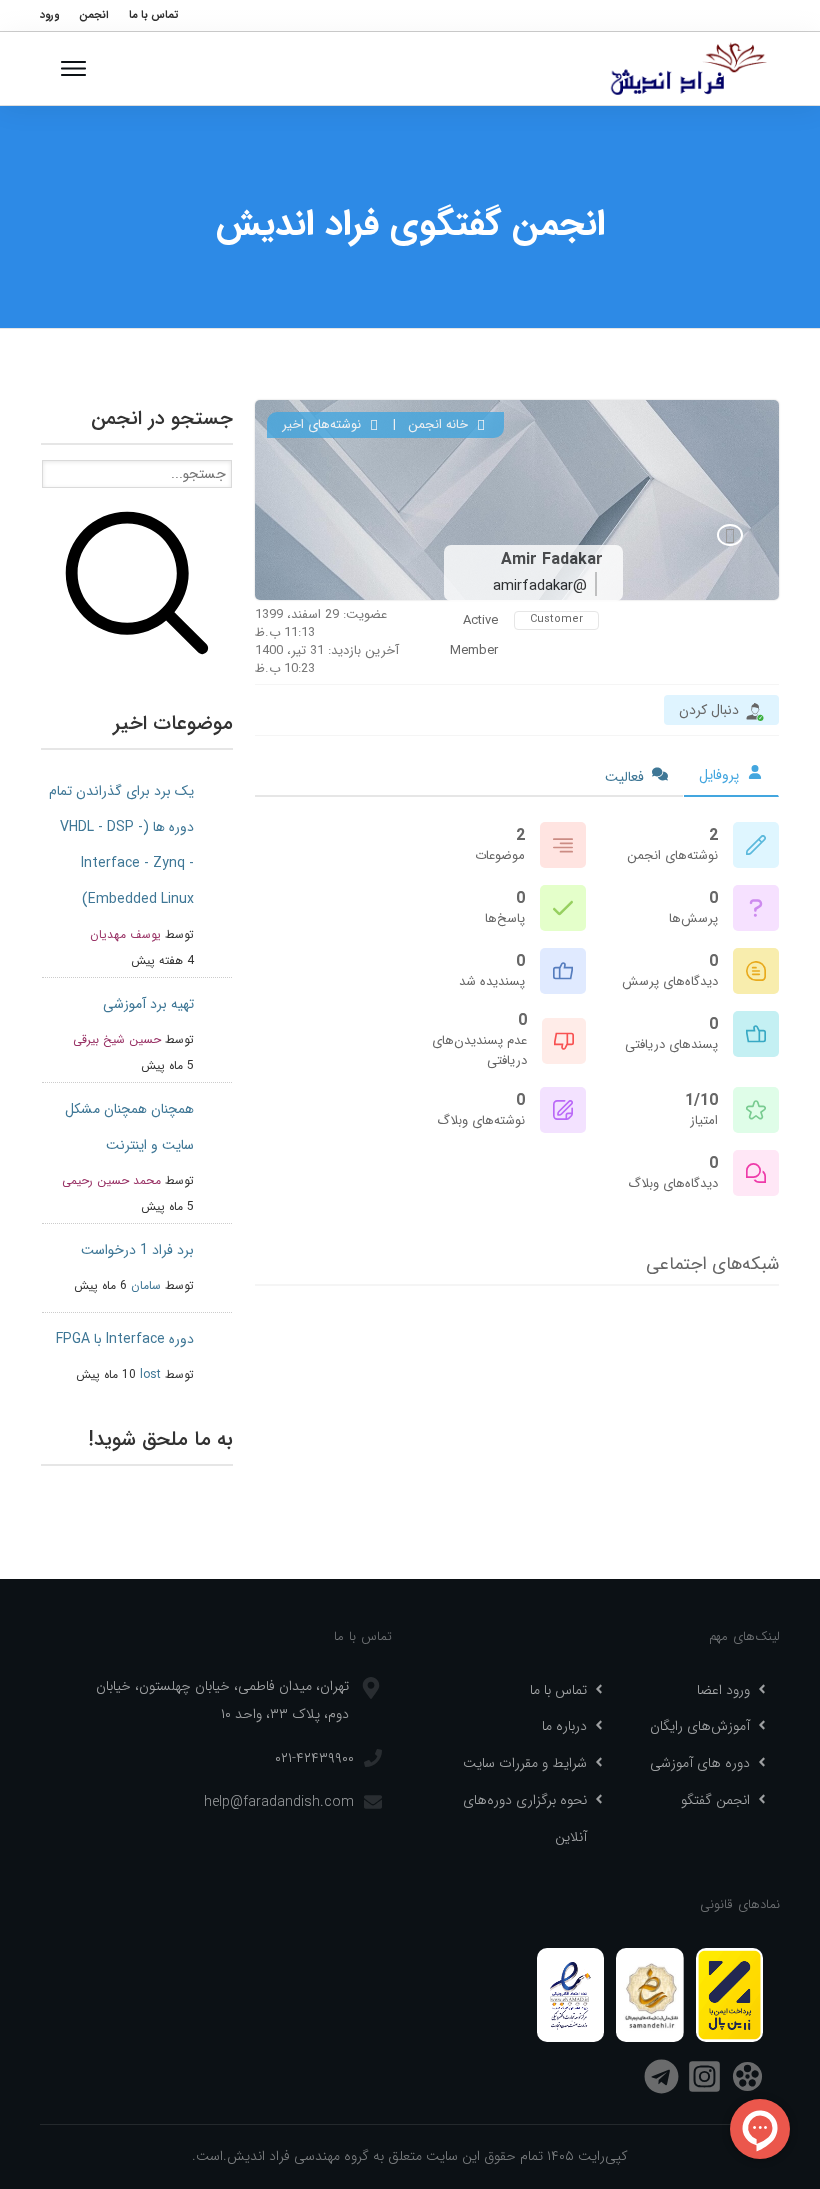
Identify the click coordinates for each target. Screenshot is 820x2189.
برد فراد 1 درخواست (137, 1250)
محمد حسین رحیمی (111, 1180)
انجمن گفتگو (715, 1800)
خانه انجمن (440, 424)
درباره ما (564, 1726)
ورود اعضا (723, 1690)
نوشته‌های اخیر (323, 424)
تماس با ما (558, 1690)
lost (150, 1374)
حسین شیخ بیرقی (117, 1039)
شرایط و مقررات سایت (525, 1763)
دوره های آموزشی (700, 1763)
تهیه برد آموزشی (148, 1004)
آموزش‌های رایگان (700, 1726)
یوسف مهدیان (125, 934)
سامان (146, 1285)
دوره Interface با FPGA (125, 1339)
